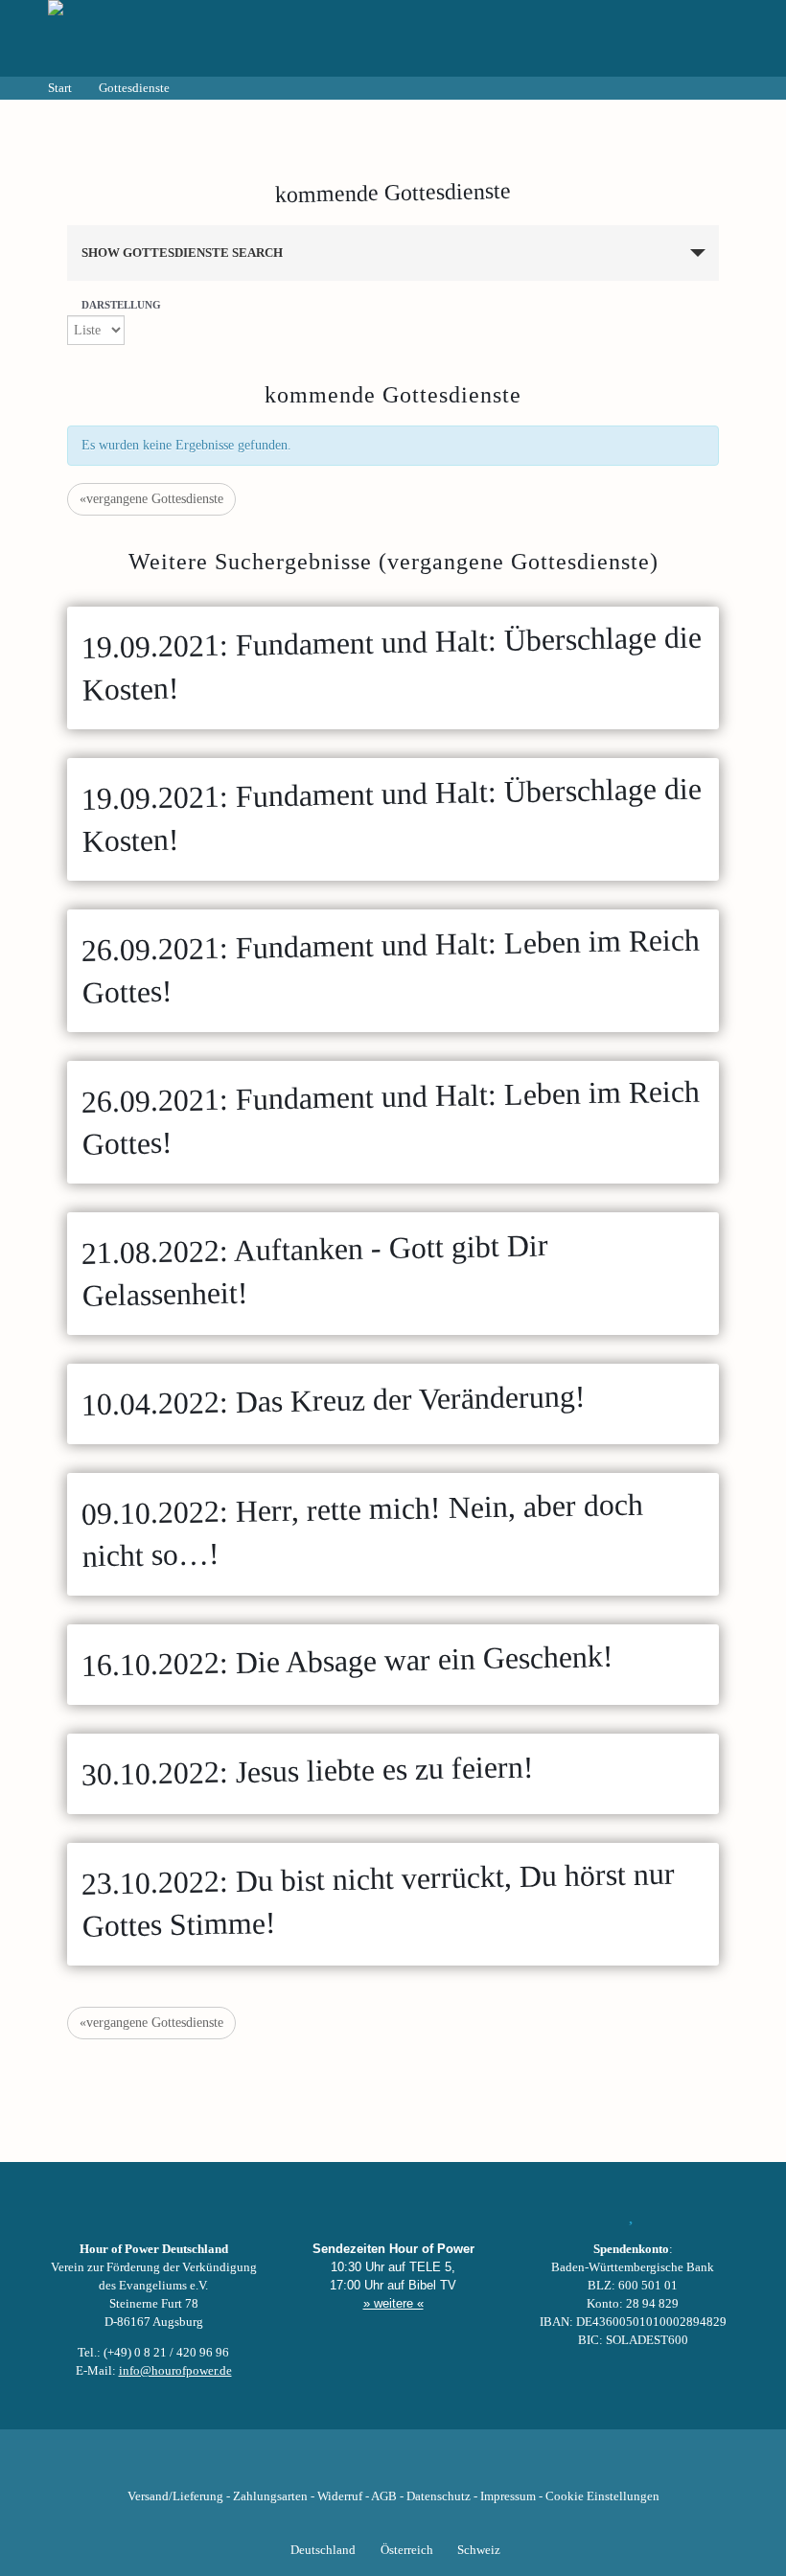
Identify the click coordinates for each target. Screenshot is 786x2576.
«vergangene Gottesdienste (151, 499)
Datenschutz (439, 2496)
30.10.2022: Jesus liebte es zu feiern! (308, 1770)
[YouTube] (360, 2467)
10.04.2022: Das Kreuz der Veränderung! (334, 1400)
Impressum (508, 2496)
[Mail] (491, 2467)
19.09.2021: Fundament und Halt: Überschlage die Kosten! (391, 663)
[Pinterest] (426, 2467)
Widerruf (340, 2496)
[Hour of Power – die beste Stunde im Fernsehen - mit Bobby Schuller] (153, 38)
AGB (384, 2496)
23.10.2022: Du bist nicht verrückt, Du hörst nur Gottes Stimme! (378, 1900)
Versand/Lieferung (175, 2496)
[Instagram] (393, 2467)
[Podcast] (458, 2467)
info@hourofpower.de (175, 2371)
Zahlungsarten (270, 2496)
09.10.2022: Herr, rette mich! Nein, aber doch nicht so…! (362, 1529)
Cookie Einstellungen (602, 2496)
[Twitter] (328, 2467)
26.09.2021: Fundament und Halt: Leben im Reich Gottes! (390, 966)
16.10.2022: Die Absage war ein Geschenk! (348, 1661)
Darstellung (121, 305)
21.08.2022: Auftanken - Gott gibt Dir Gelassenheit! (314, 1270)
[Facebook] (295, 2467)
